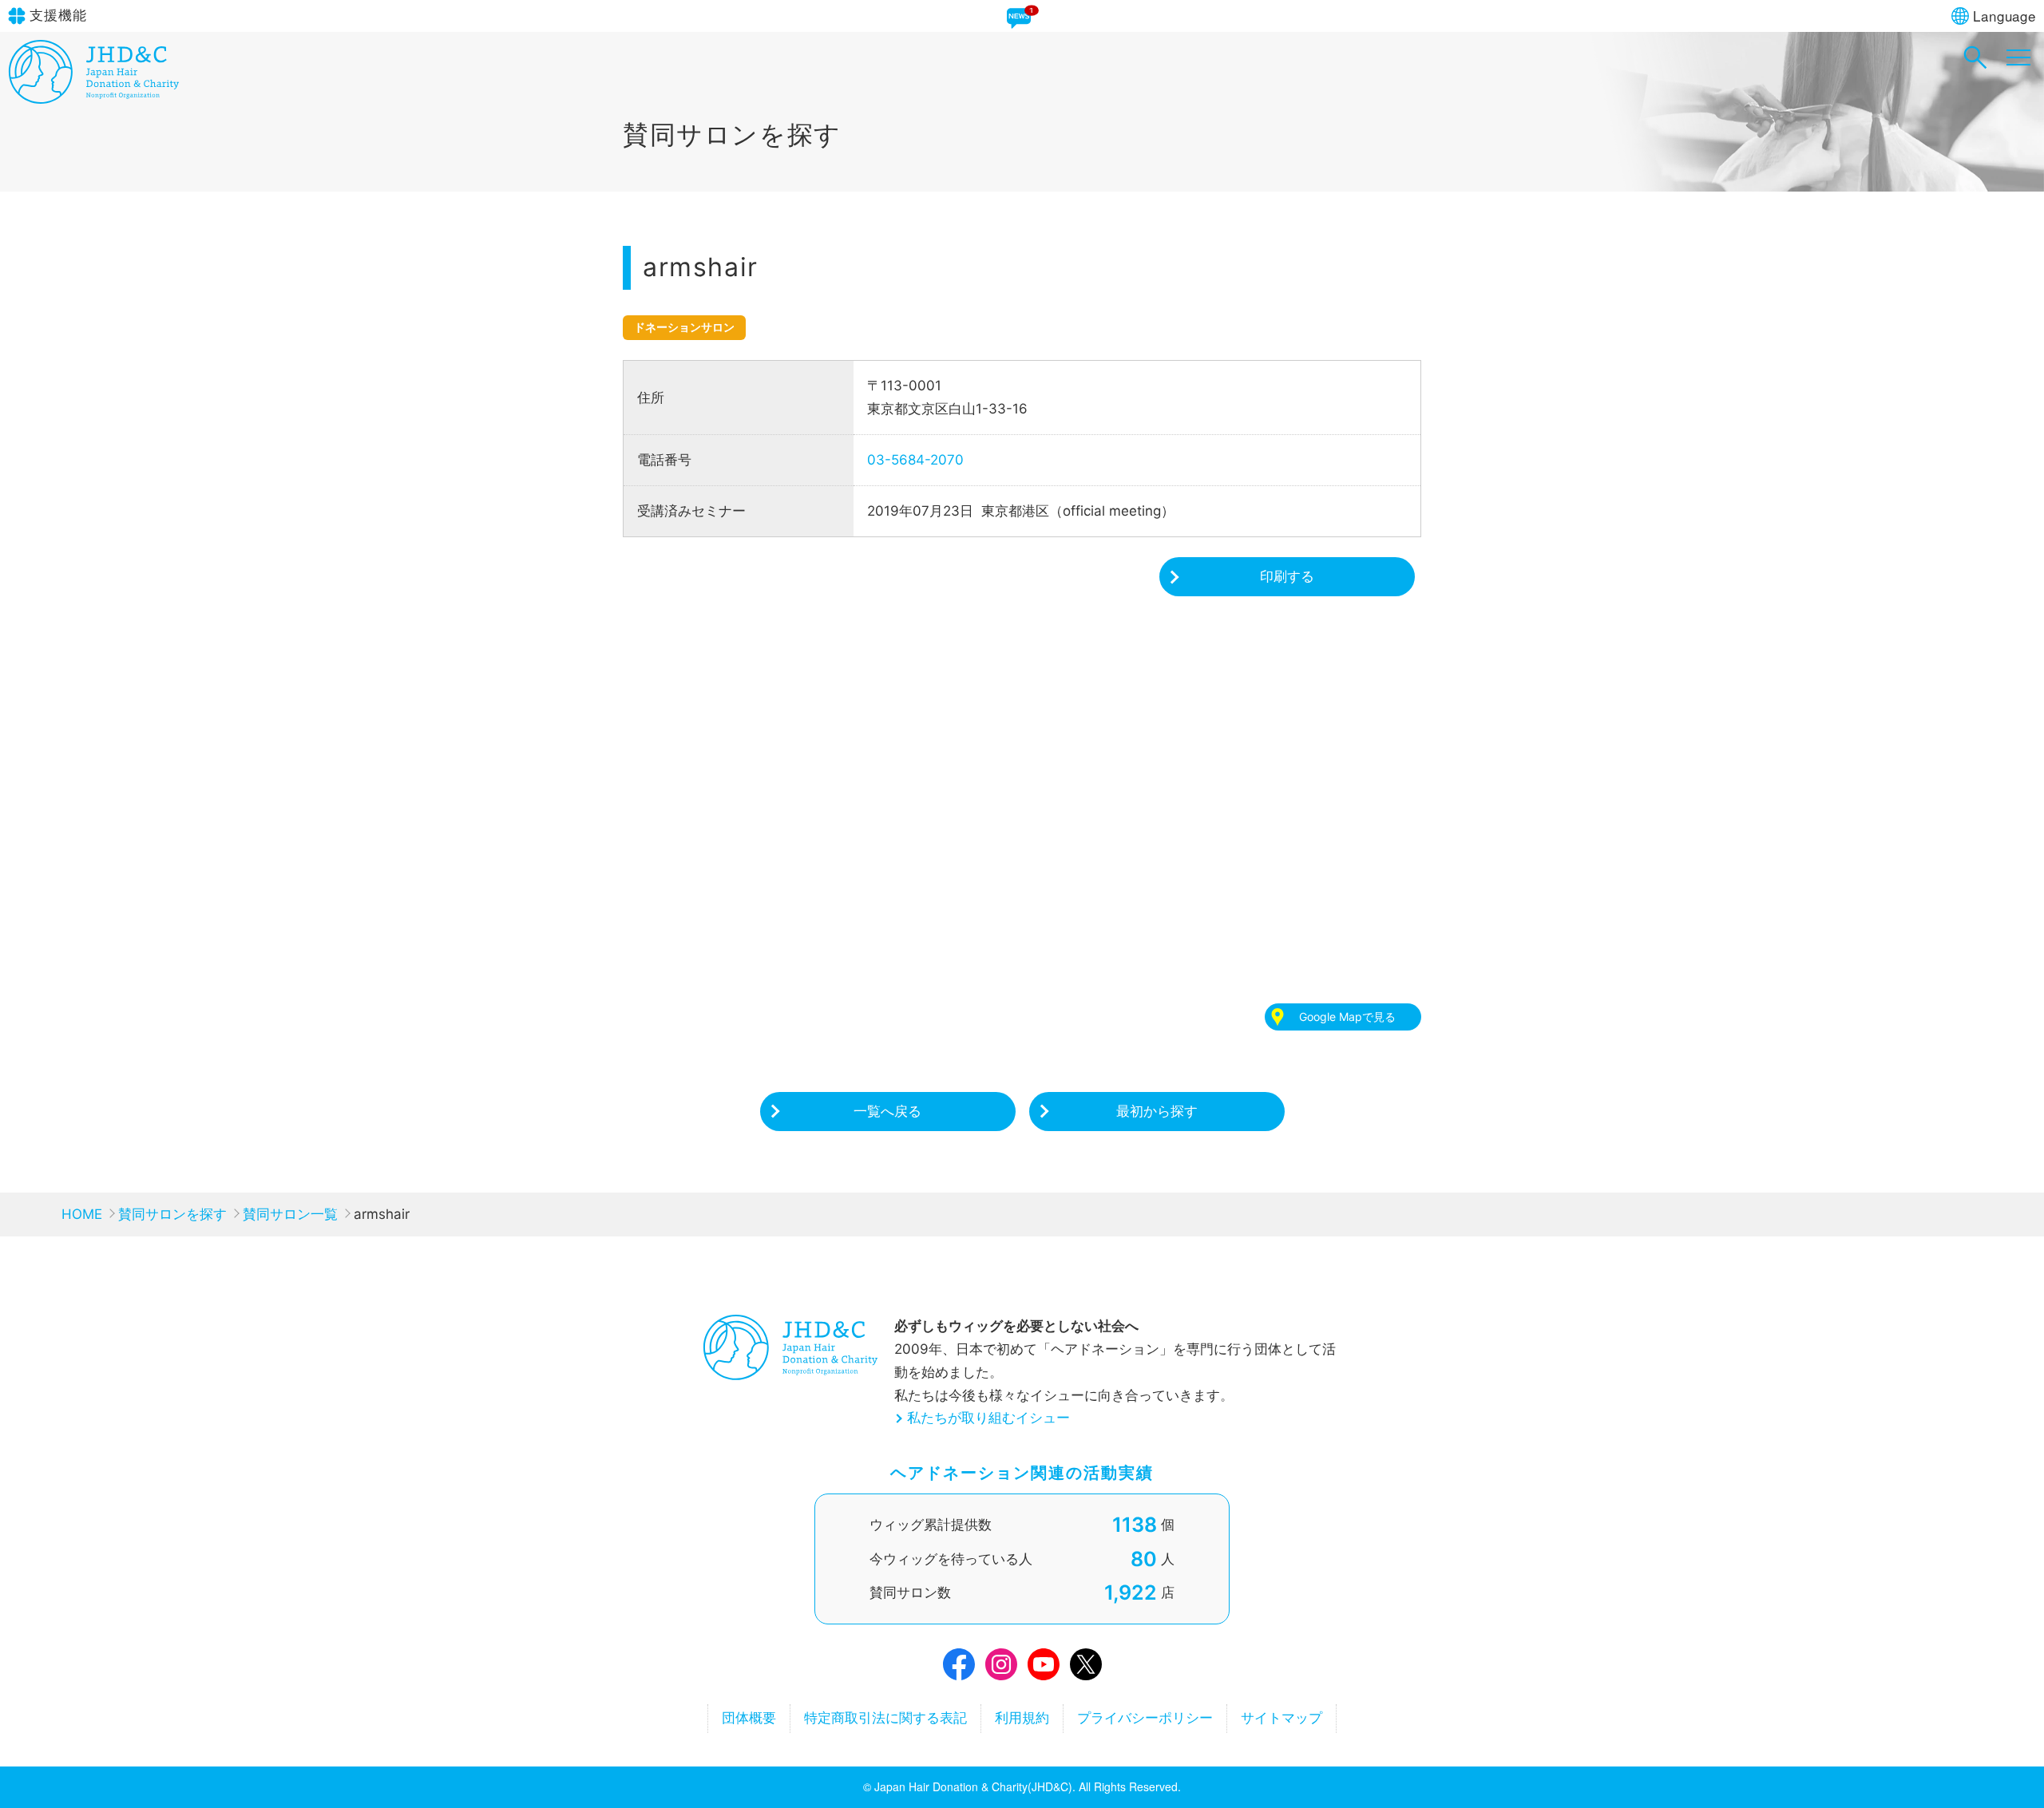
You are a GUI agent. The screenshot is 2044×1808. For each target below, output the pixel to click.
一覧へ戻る (887, 1111)
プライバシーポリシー (1145, 1718)
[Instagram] (1001, 1668)
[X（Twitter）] (1086, 1668)
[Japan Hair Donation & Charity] (94, 99)
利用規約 (1022, 1718)
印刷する (1287, 576)
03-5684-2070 (915, 460)
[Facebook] (959, 1668)
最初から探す (1157, 1111)
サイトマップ (1281, 1718)
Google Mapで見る (1347, 1017)
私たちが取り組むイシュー (988, 1418)
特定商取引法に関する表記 (885, 1718)
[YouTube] (1044, 1668)
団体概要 (749, 1718)
